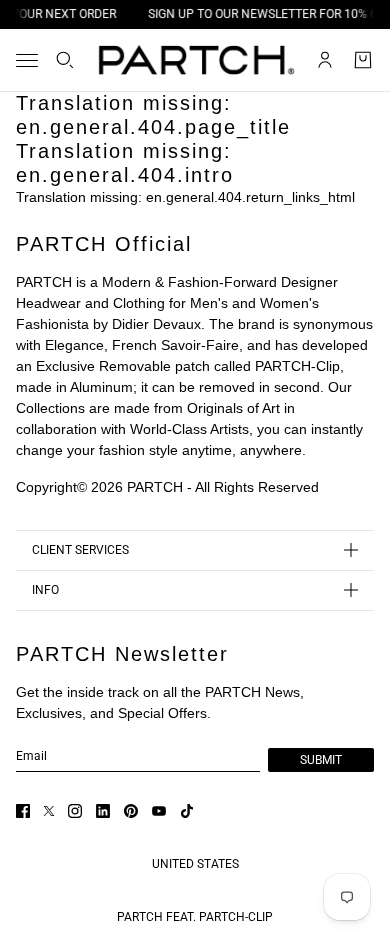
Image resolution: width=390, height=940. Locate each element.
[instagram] (75, 811)
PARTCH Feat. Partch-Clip (195, 917)
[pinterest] (131, 811)
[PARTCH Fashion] (195, 60)
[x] (49, 811)
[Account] (325, 60)
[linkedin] (103, 811)
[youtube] (159, 811)
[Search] (65, 60)
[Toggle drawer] (27, 60)
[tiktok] (187, 811)
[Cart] (363, 60)
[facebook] (23, 811)
